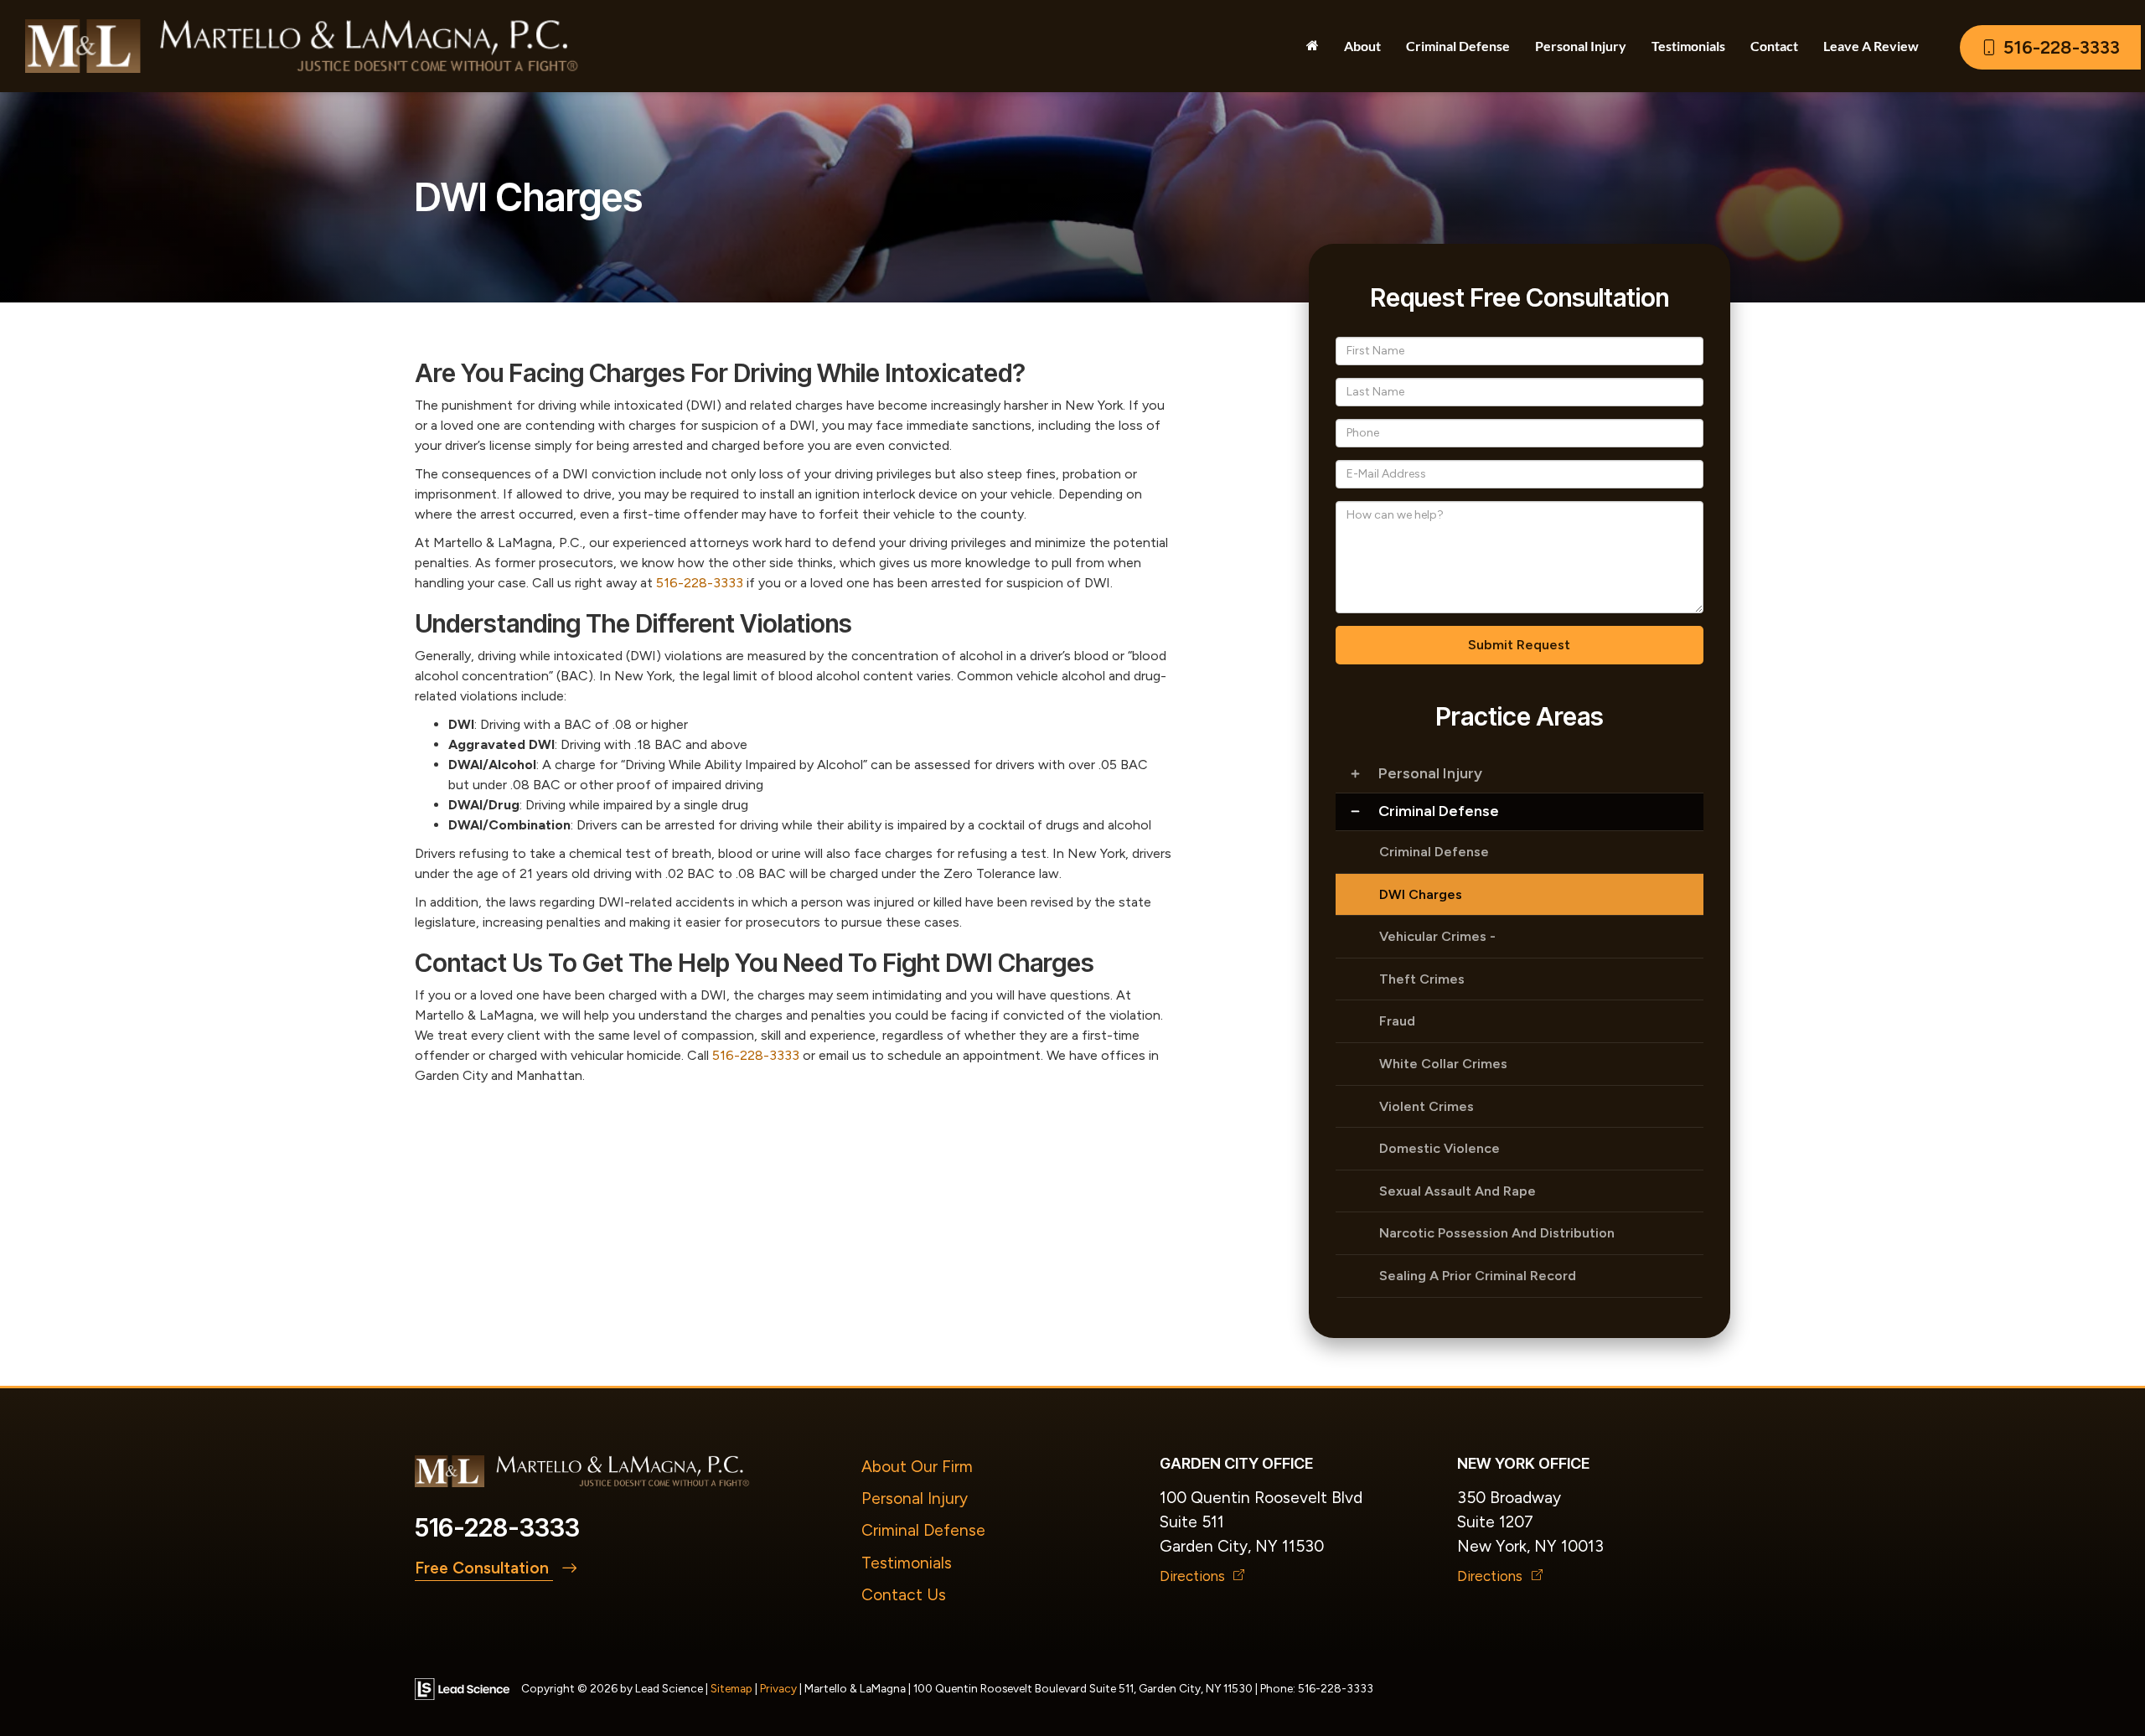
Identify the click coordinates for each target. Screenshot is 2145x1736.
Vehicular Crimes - (1437, 936)
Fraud (1397, 1021)
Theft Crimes (1422, 979)
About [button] (1362, 46)
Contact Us (904, 1595)
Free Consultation (484, 1568)
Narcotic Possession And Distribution (1497, 1233)
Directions (1194, 1576)
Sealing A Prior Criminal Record (1478, 1276)
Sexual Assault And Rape (1458, 1191)
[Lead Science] (462, 1688)
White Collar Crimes (1443, 1064)
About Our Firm (917, 1467)
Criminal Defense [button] (1458, 46)
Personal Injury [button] (1581, 46)
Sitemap (731, 1688)
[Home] (1313, 46)
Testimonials (907, 1563)
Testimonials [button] (1688, 46)
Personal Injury (1430, 773)
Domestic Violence (1439, 1148)
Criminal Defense (1439, 811)
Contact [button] (1774, 46)
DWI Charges (1421, 894)
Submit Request (1519, 645)
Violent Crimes (1427, 1106)
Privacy (778, 1688)
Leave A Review (1871, 46)
